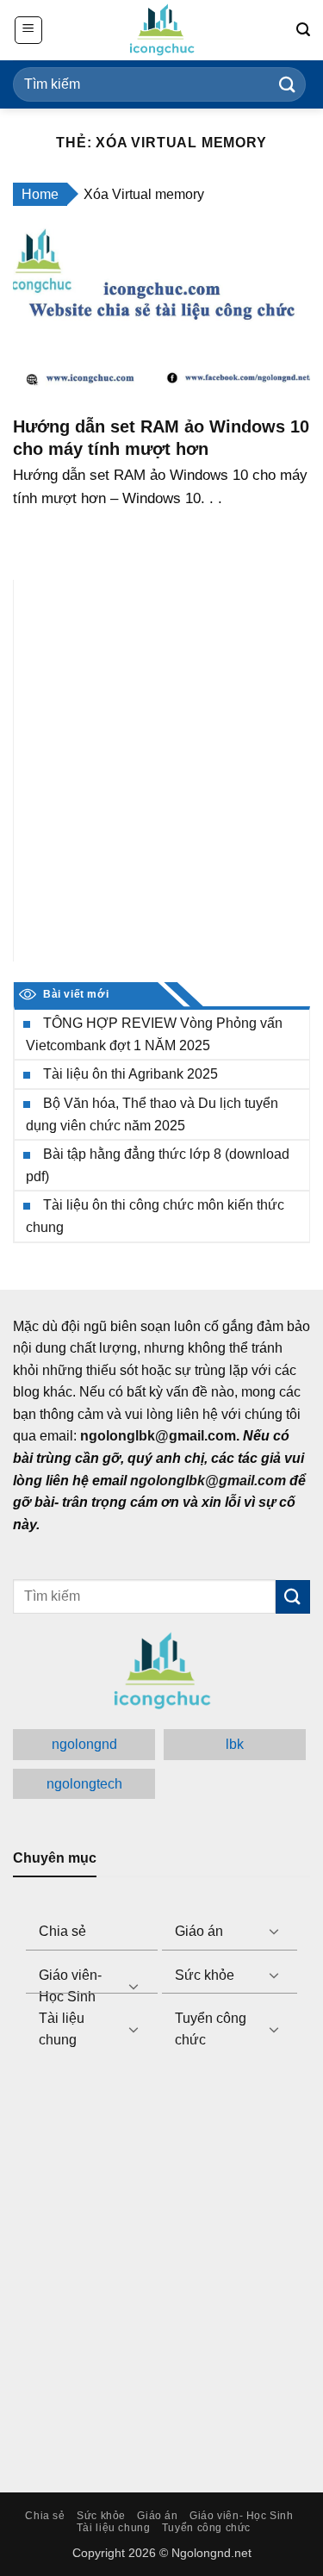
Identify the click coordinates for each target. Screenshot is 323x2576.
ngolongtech (84, 1784)
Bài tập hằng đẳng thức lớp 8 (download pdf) (158, 1165)
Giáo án (199, 1931)
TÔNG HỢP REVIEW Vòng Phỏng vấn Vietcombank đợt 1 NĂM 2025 (154, 1034)
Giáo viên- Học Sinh (70, 1986)
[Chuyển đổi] (274, 1931)
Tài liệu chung (62, 2029)
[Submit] (288, 84)
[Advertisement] (161, 771)
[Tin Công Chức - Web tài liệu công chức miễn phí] (162, 30)
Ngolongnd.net (211, 2553)
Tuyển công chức (211, 2029)
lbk (235, 1744)
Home (40, 194)
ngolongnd (84, 1744)
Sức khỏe (205, 1975)
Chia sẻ (62, 1931)
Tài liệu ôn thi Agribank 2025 (130, 1074)
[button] (28, 30)
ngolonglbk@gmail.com (208, 1481)
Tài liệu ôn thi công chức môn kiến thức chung (155, 1216)
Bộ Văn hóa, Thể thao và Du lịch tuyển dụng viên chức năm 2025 (152, 1114)
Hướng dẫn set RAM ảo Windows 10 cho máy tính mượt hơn (161, 438)
